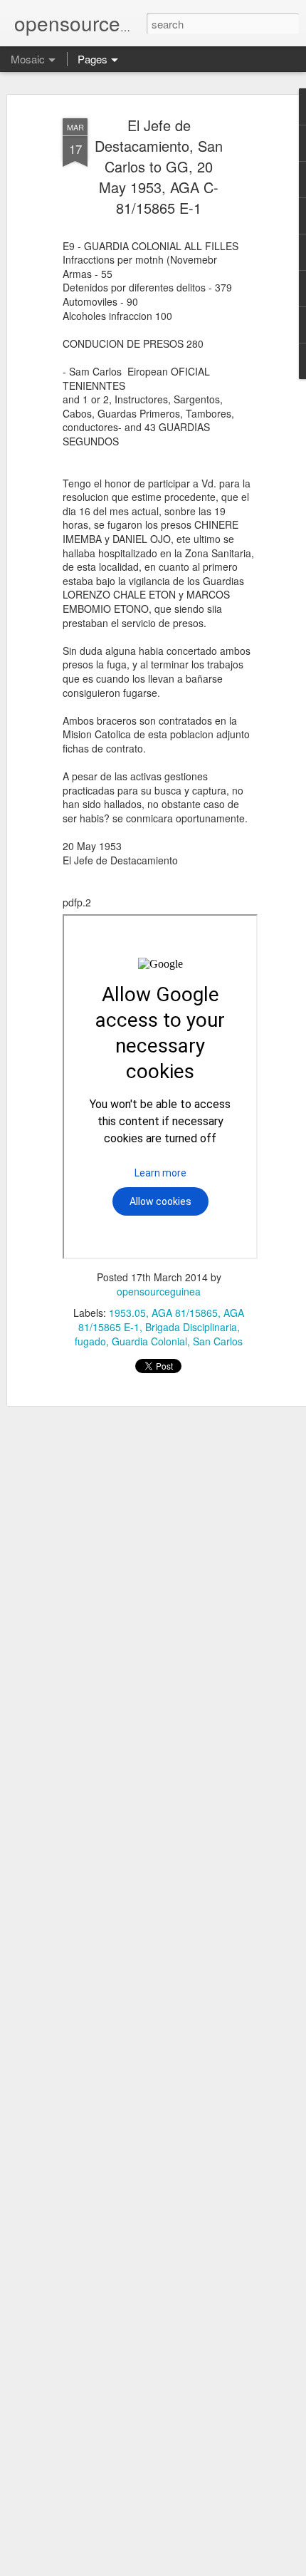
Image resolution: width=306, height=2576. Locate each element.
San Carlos (218, 1341)
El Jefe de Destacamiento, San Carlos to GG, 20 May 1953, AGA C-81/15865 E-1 (159, 166)
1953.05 (127, 1313)
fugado (90, 1341)
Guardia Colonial (149, 1341)
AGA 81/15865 (185, 1313)
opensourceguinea (159, 1291)
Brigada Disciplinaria (191, 1327)
